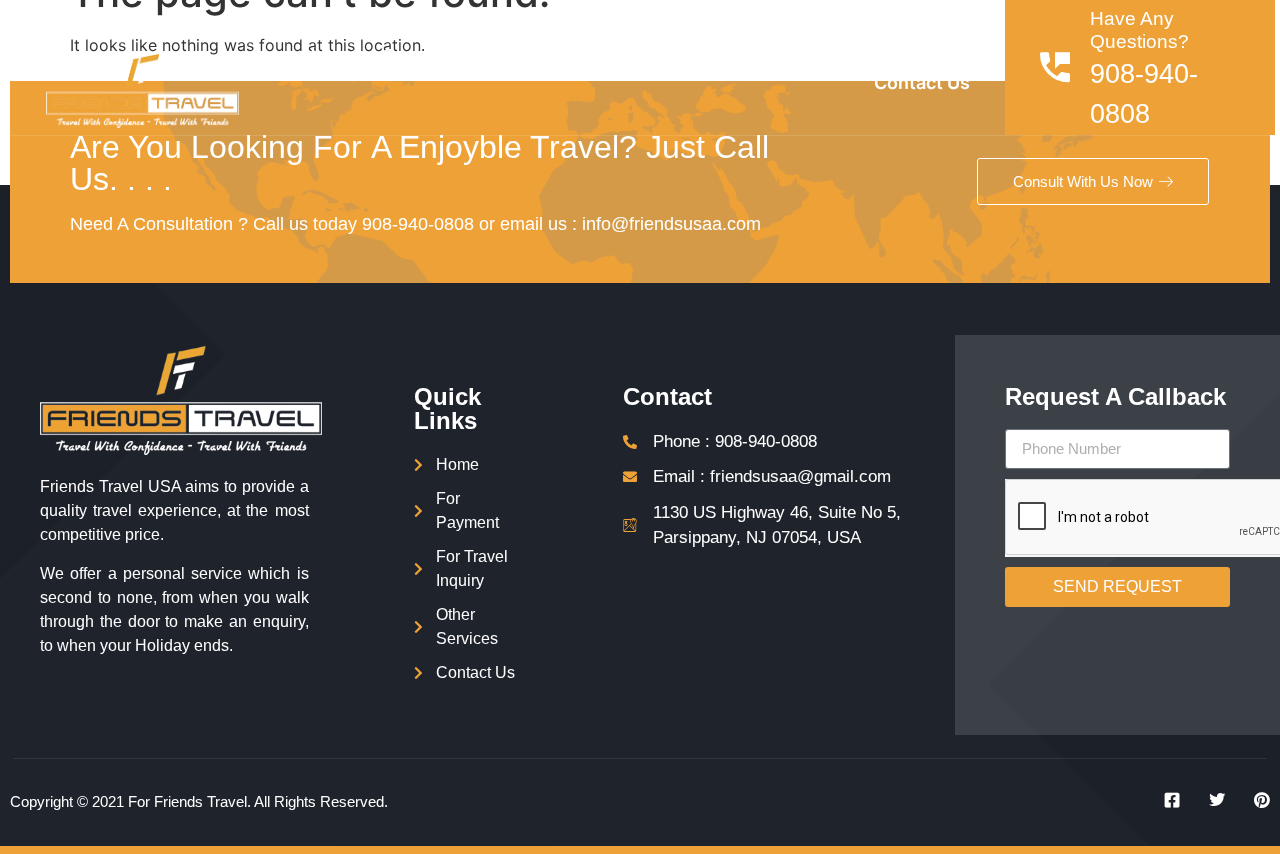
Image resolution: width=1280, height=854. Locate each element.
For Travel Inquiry (735, 55)
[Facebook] (1165, 800)
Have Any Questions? (1139, 30)
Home (327, 55)
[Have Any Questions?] (1055, 67)
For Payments (570, 55)
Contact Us (922, 82)
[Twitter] (1210, 800)
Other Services (905, 55)
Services (421, 55)
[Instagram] (1255, 800)
